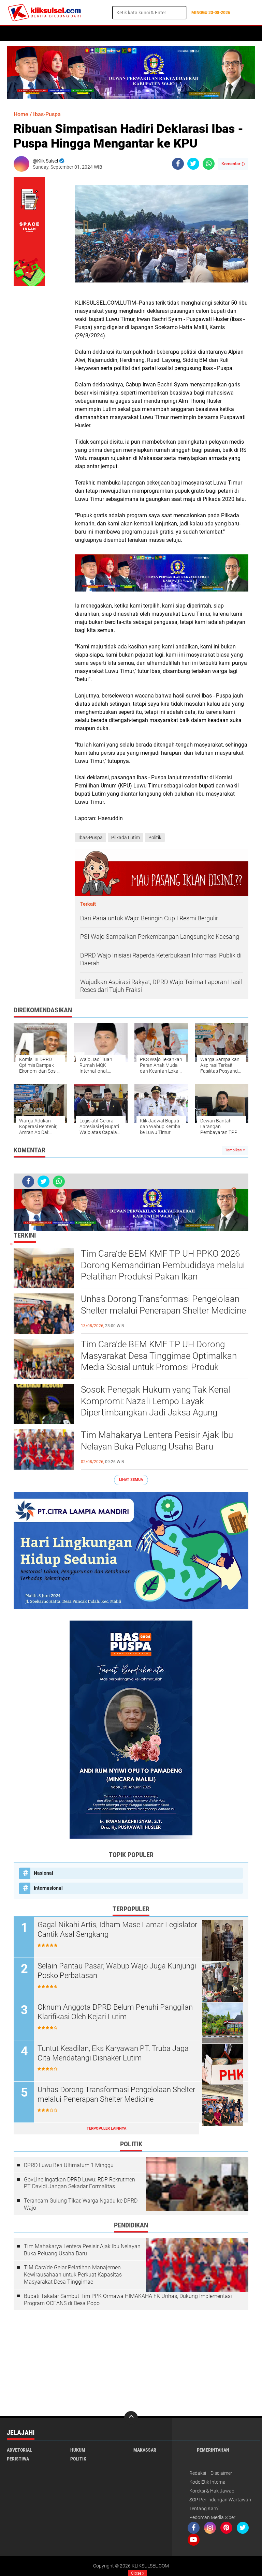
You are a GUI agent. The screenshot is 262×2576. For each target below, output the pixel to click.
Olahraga (174, 33)
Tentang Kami (204, 2509)
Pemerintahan (213, 2450)
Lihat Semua (131, 1480)
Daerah (147, 33)
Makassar (145, 2450)
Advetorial (19, 2450)
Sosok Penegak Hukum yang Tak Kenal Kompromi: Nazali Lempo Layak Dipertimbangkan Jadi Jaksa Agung (156, 1401)
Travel (219, 33)
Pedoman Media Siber (212, 2517)
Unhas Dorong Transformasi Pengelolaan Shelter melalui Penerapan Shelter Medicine (163, 1305)
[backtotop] (131, 2418)
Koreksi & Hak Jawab (212, 2491)
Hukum (61, 33)
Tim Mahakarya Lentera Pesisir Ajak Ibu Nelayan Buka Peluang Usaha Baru (157, 1441)
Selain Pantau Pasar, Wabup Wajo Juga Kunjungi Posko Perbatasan (117, 1971)
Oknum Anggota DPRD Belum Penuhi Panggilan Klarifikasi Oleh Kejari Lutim (115, 2012)
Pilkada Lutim (126, 838)
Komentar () (233, 164)
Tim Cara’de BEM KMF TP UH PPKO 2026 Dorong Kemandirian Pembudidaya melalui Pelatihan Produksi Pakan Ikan (163, 1265)
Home (16, 33)
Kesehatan (89, 33)
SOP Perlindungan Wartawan (220, 2500)
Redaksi (198, 2473)
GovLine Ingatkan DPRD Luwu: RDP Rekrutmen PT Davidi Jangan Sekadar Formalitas (79, 2183)
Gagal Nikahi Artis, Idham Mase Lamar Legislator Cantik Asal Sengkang (117, 1930)
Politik (38, 33)
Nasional (43, 1873)
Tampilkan (234, 1150)
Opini (198, 33)
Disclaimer (221, 2473)
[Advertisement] (131, 2363)
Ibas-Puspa (47, 114)
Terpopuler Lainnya (106, 2128)
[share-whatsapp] (209, 164)
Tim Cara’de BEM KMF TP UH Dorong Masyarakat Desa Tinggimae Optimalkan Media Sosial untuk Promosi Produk (159, 1356)
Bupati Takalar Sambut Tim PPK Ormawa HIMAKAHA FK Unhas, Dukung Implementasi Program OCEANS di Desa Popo (128, 2300)
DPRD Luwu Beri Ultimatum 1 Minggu (69, 2165)
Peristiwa (120, 33)
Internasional (48, 1888)
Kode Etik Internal (208, 2482)
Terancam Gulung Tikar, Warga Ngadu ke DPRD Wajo (81, 2204)
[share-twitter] (193, 164)
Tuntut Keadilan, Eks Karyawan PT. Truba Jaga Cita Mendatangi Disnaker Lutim (113, 2053)
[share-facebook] (178, 164)
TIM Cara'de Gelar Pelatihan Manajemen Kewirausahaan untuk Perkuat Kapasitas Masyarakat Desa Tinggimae (73, 2275)
